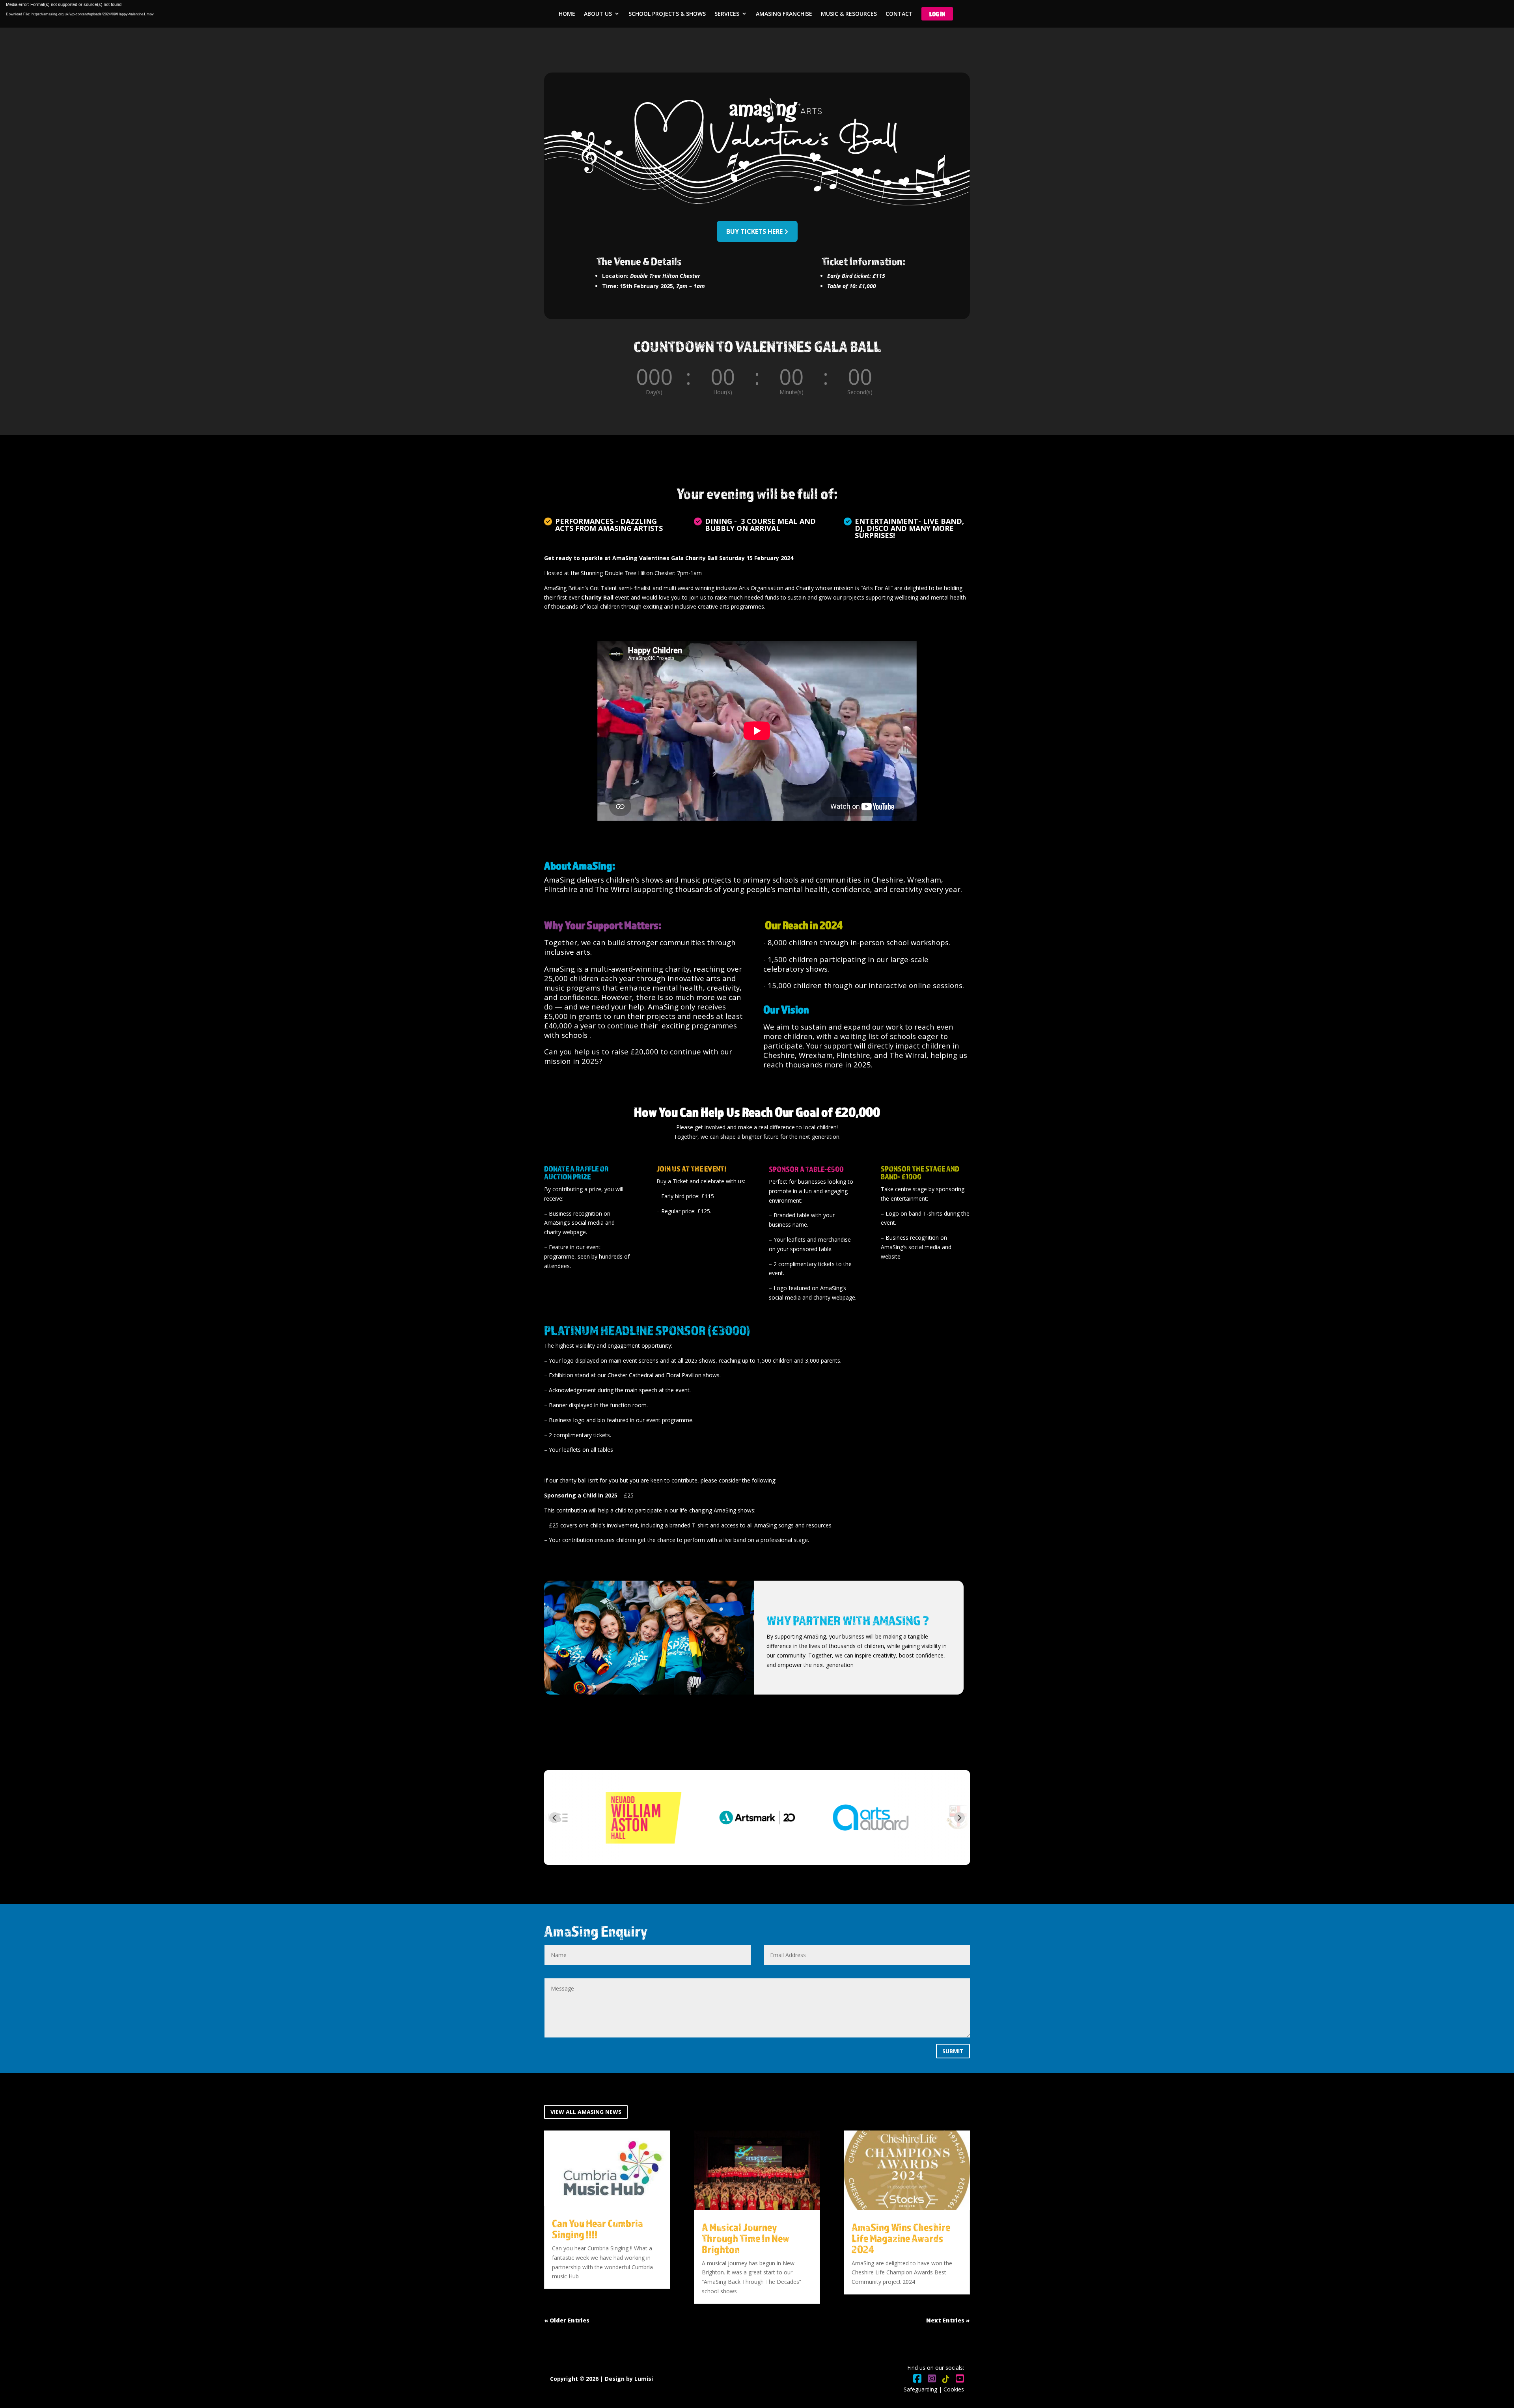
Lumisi (644, 2379)
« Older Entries (567, 2320)
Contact (899, 14)
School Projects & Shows (667, 14)
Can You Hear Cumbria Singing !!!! (598, 2229)
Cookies (954, 2389)
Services (727, 14)
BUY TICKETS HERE (754, 231)
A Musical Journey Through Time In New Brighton (746, 2238)
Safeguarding (920, 2389)
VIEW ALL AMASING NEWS (586, 2112)
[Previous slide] (555, 1818)
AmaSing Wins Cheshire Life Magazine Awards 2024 (901, 2238)
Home (567, 14)
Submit (953, 2051)
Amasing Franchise (784, 14)
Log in (937, 14)
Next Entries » (948, 2320)
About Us (598, 14)
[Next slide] (959, 1818)
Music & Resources (849, 14)
